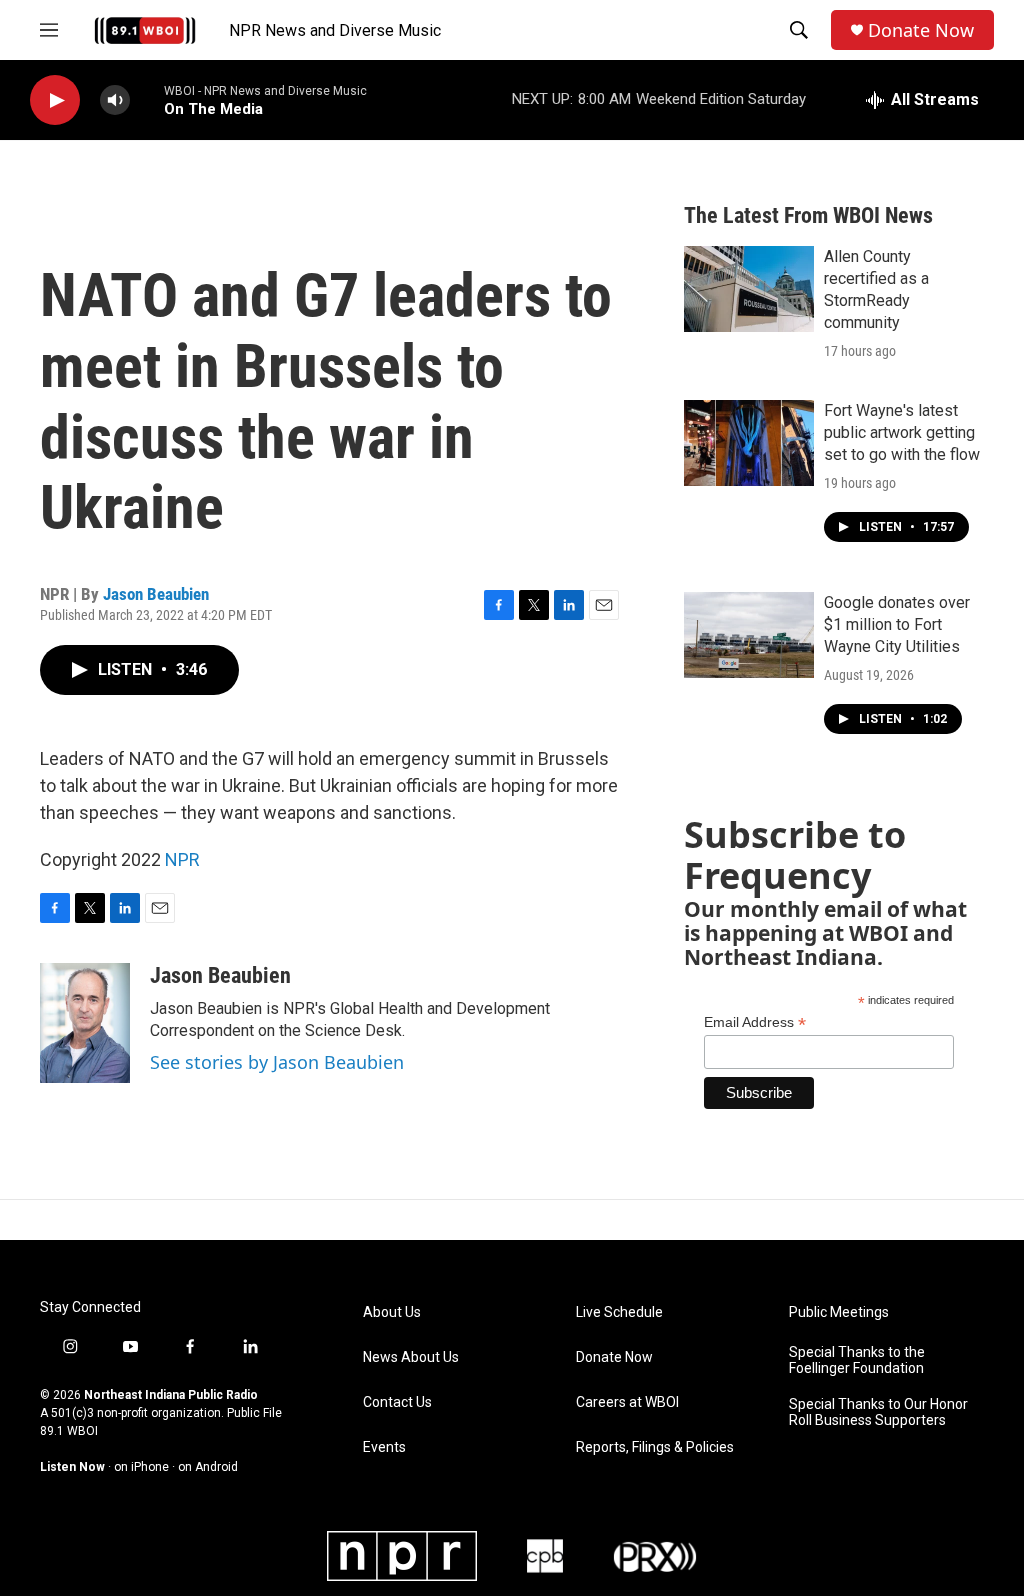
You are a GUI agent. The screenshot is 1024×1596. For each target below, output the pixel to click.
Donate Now (921, 30)
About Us (392, 1312)
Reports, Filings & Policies (655, 1447)
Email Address (755, 1022)
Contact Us (397, 1402)
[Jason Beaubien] (85, 1023)
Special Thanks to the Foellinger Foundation (857, 1360)
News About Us (411, 1357)
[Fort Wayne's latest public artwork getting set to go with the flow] (749, 443)
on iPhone (141, 1467)
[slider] (147, 99)
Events (384, 1447)
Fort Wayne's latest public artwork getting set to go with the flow (902, 432)
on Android (208, 1467)
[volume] (115, 100)
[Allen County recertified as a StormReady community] (749, 289)
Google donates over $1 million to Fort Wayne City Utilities (897, 624)
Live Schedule (619, 1312)
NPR (182, 859)
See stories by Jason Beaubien (277, 1062)
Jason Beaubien (156, 594)
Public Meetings (839, 1312)
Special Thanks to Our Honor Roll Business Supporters (878, 1412)
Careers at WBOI (627, 1402)
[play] (55, 100)
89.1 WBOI (69, 1431)
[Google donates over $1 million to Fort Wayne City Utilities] (749, 635)
